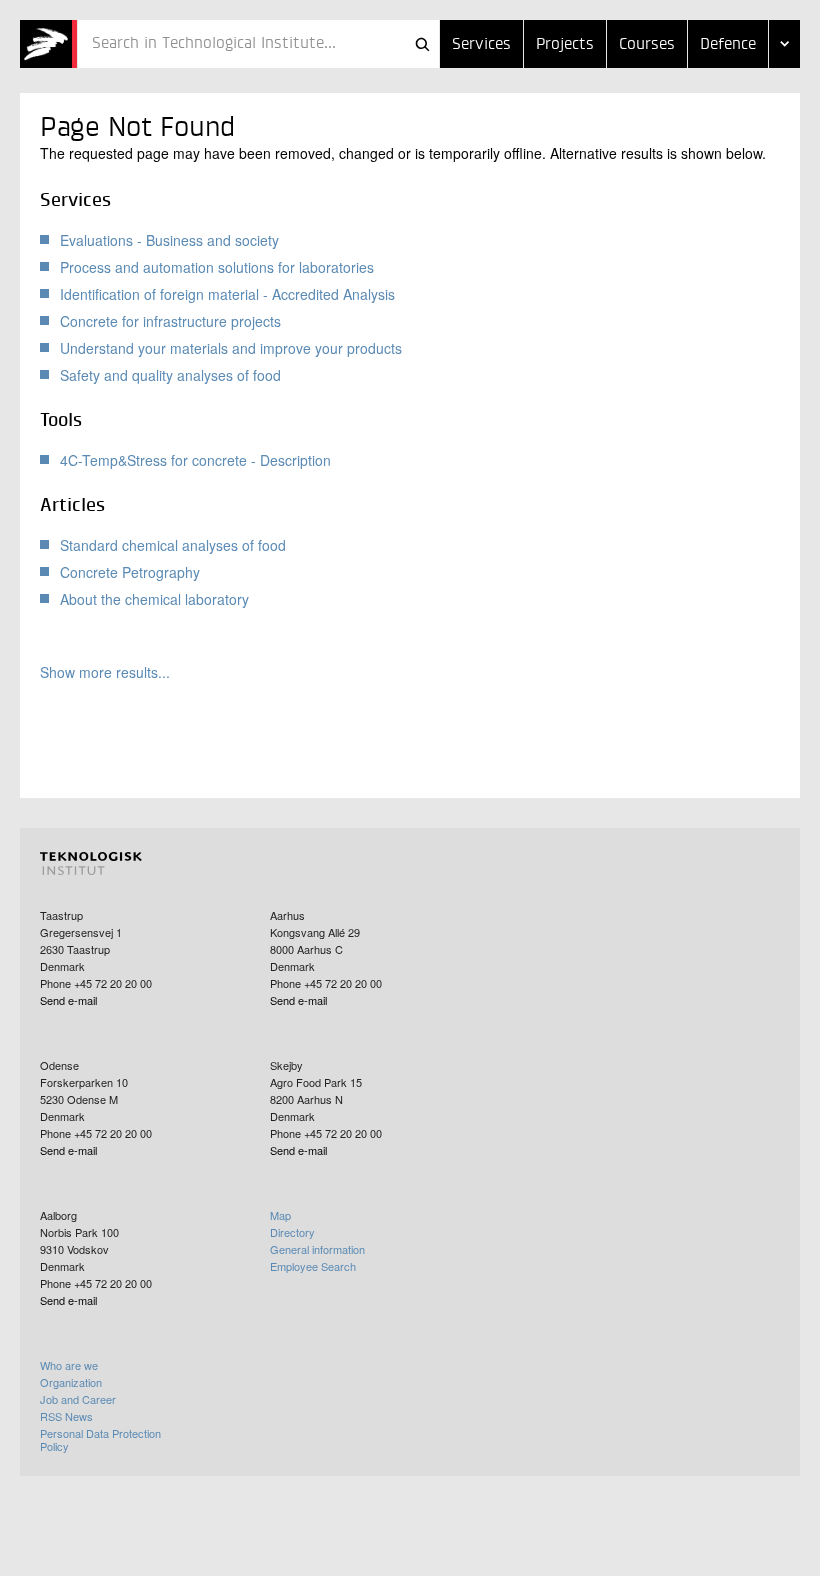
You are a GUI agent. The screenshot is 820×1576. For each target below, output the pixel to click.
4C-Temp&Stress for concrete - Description (195, 460)
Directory (292, 1232)
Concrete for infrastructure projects (170, 321)
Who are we (69, 1365)
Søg (422, 44)
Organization (71, 1382)
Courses (647, 45)
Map (280, 1215)
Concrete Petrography (130, 572)
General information (317, 1249)
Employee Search (313, 1266)
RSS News (66, 1416)
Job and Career (78, 1399)
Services (481, 45)
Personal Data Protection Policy (100, 1439)
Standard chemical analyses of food (173, 545)
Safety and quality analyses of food (170, 375)
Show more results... (105, 672)
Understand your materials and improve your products (231, 348)
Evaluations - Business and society (169, 240)
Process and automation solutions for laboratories (217, 267)
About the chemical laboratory (154, 599)
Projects (565, 45)
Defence (728, 45)
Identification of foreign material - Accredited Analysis (227, 294)
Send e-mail (68, 1000)
